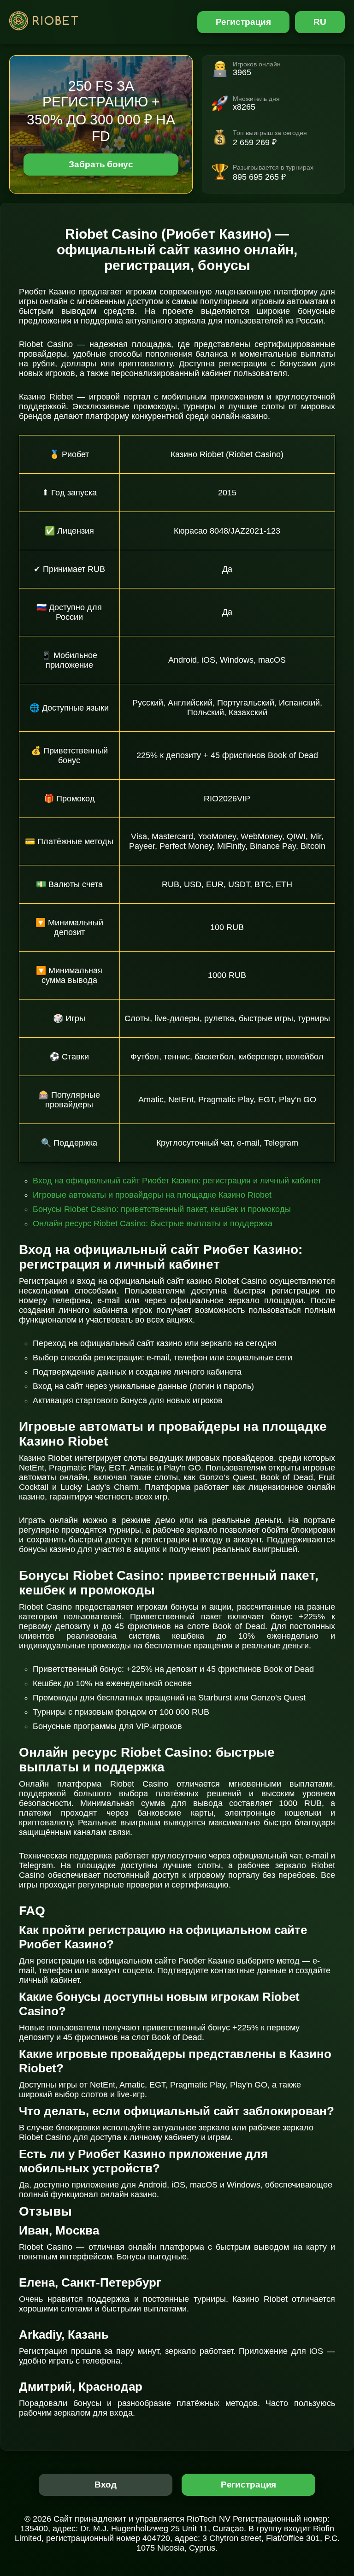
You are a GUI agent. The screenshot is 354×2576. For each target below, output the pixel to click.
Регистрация (244, 22)
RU (320, 22)
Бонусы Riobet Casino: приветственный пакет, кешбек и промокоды (162, 1209)
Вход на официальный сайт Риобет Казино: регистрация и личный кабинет (177, 1181)
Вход (106, 2485)
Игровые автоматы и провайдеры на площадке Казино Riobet (152, 1195)
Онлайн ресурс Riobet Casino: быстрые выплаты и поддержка (153, 1223)
